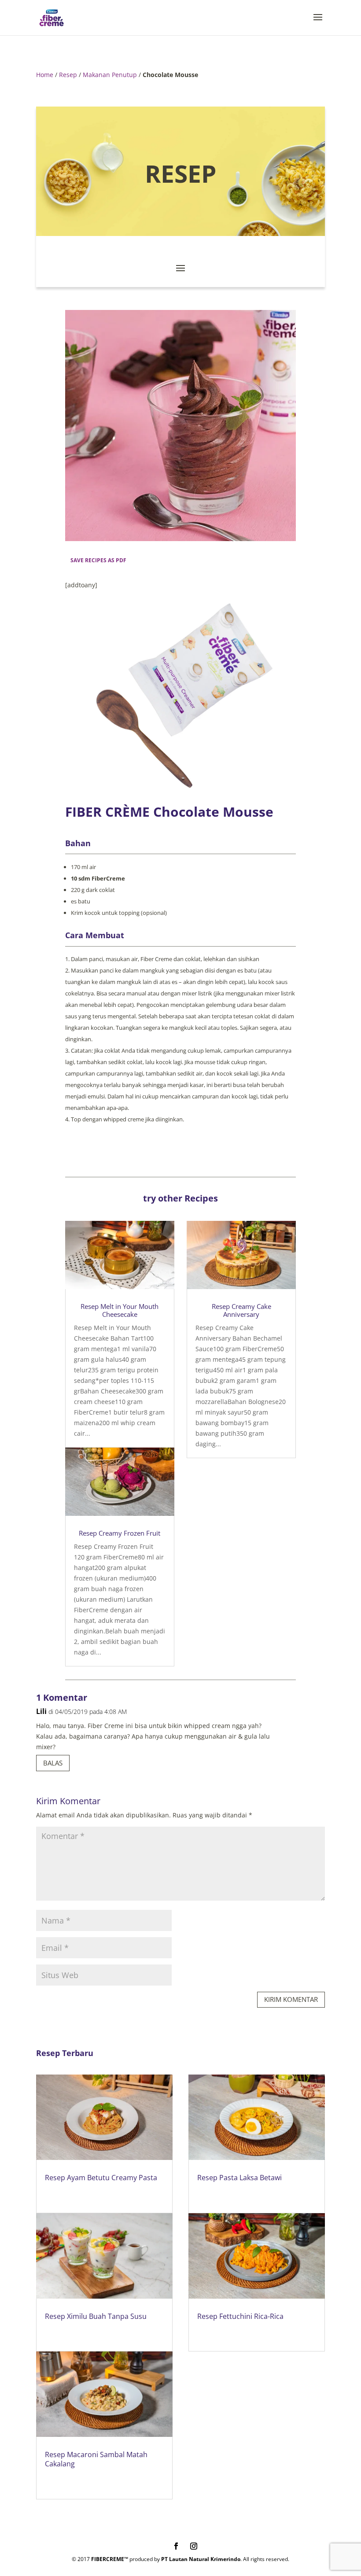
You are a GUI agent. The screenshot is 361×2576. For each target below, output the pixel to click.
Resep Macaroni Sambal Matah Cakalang (96, 2459)
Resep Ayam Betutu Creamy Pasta (101, 2178)
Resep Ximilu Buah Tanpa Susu (96, 2316)
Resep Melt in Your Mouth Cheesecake (120, 1310)
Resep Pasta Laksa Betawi (239, 2178)
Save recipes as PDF (98, 560)
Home (45, 75)
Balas (53, 1763)
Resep (68, 75)
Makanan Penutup (110, 75)
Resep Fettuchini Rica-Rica (240, 2316)
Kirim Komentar (291, 1999)
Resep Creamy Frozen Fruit (120, 1533)
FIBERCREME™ (110, 2559)
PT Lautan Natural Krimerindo (201, 2559)
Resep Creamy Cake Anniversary (241, 1310)
